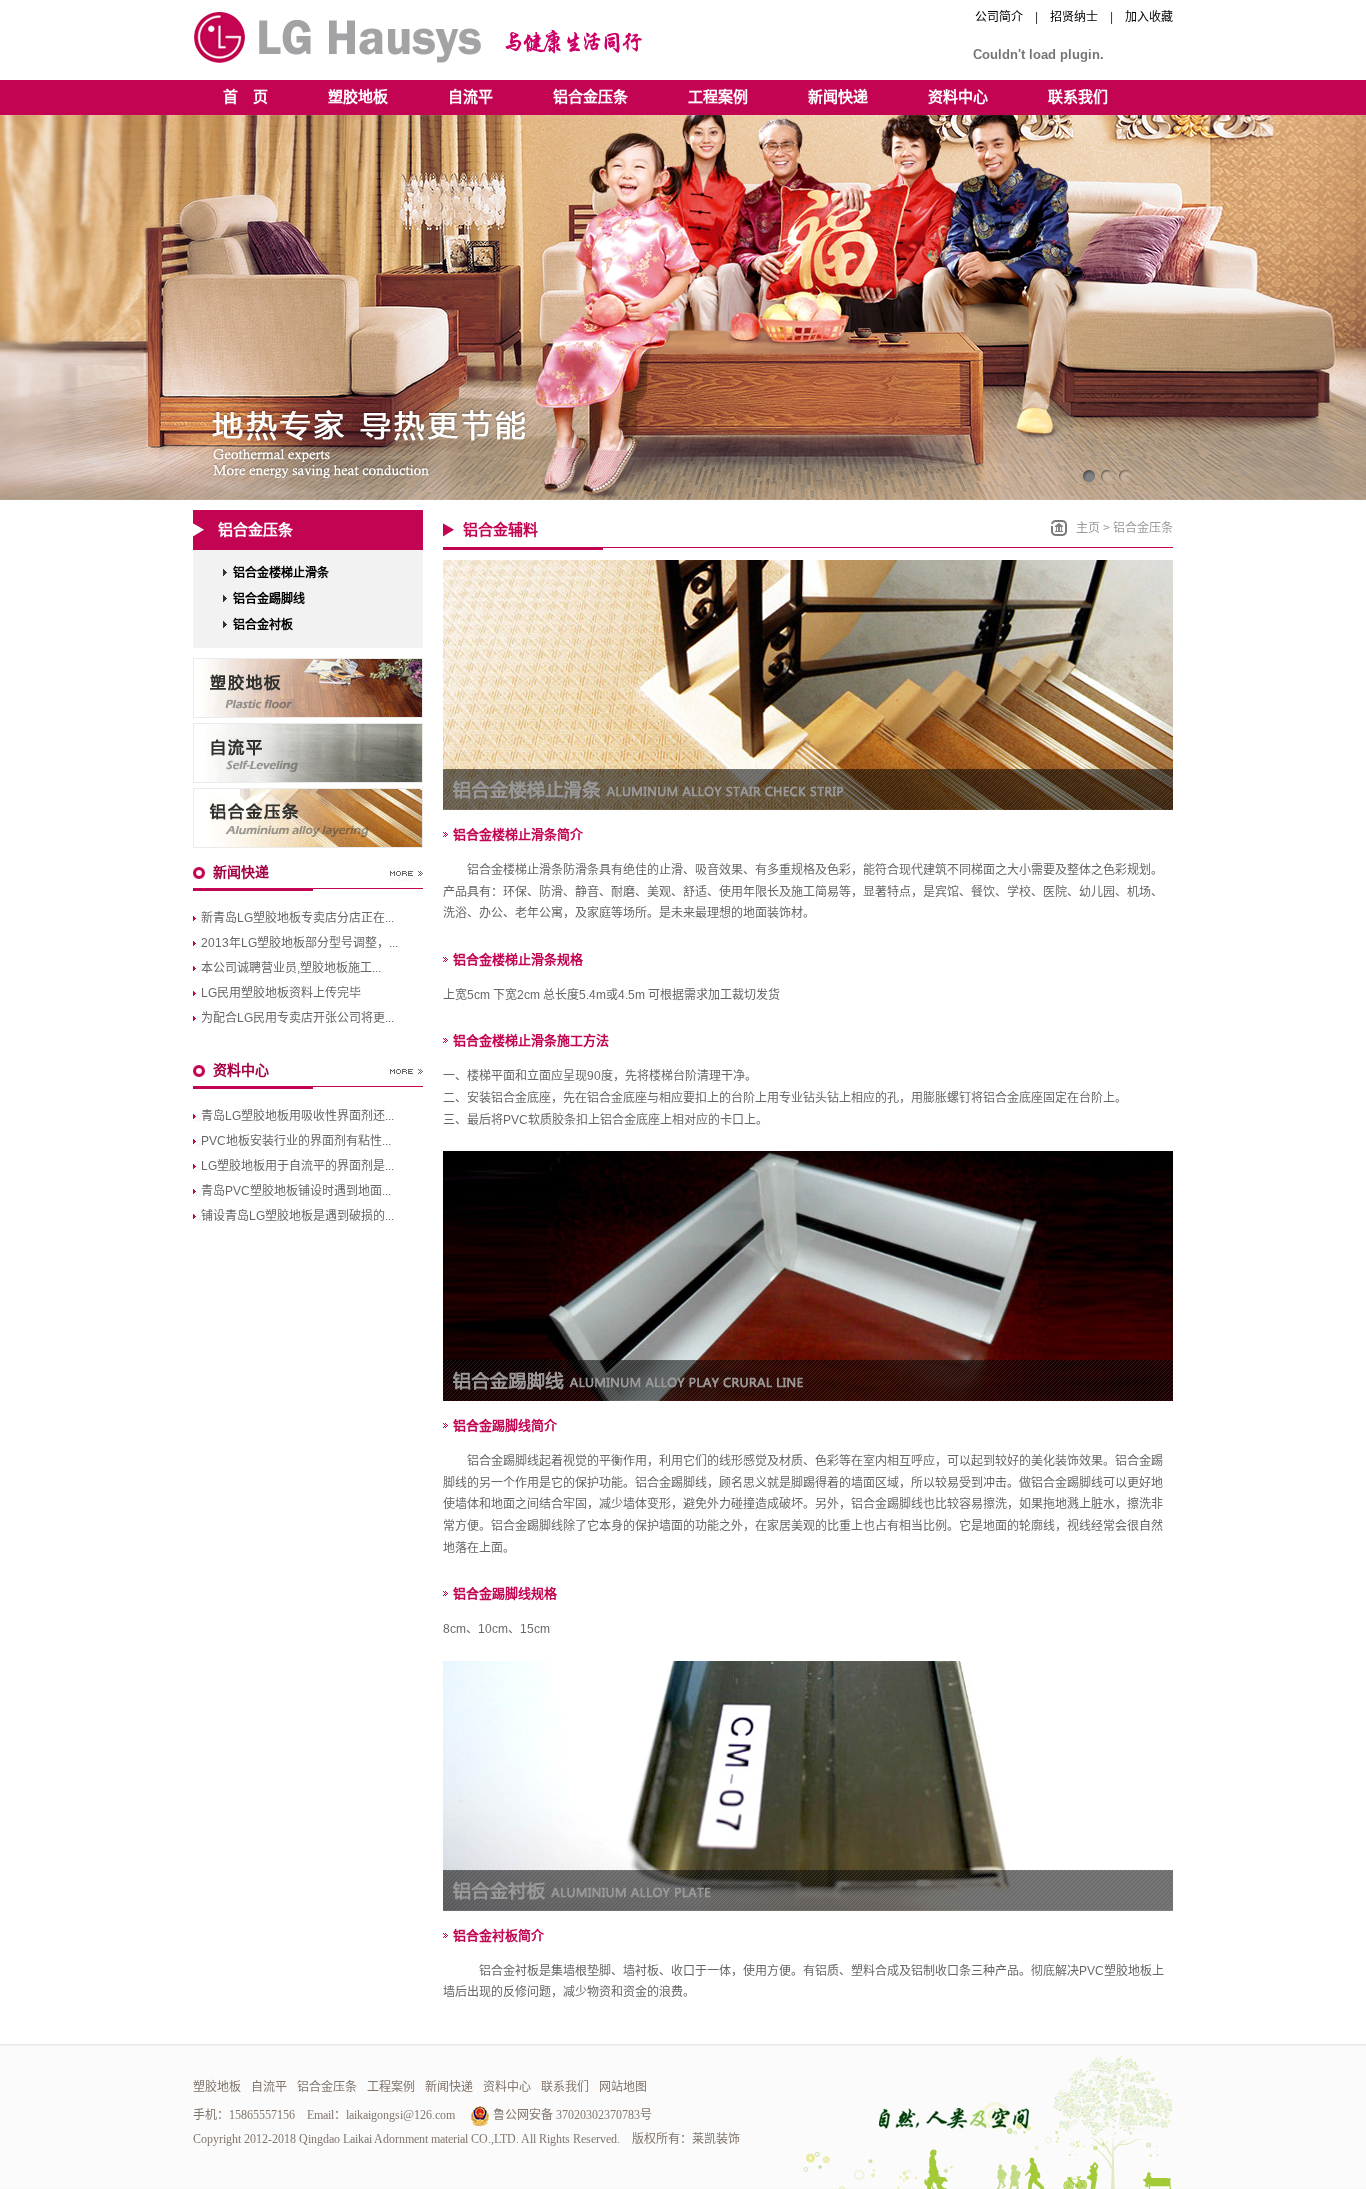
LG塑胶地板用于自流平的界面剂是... (297, 1166)
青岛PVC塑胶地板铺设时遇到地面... (296, 1191)
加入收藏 (1149, 17)
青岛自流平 (308, 753)
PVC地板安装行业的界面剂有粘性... (296, 1141)
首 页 (245, 97)
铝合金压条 (1143, 528)
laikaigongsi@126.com (400, 2115)
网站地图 (623, 2087)
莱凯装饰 (716, 2139)
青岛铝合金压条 (308, 818)
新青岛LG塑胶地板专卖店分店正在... (297, 918)
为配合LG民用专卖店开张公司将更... (297, 1018)
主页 (1088, 528)
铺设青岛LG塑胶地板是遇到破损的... (297, 1216)
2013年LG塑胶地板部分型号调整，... (299, 943)
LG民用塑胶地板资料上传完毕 (281, 993)
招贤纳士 (1074, 17)
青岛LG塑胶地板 (308, 688)
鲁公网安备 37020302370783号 (571, 2115)
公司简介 (999, 17)
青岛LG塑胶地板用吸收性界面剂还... (297, 1116)
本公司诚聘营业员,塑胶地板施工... (291, 968)
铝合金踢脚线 (269, 599)
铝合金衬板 (263, 625)
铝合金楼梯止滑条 (281, 573)
